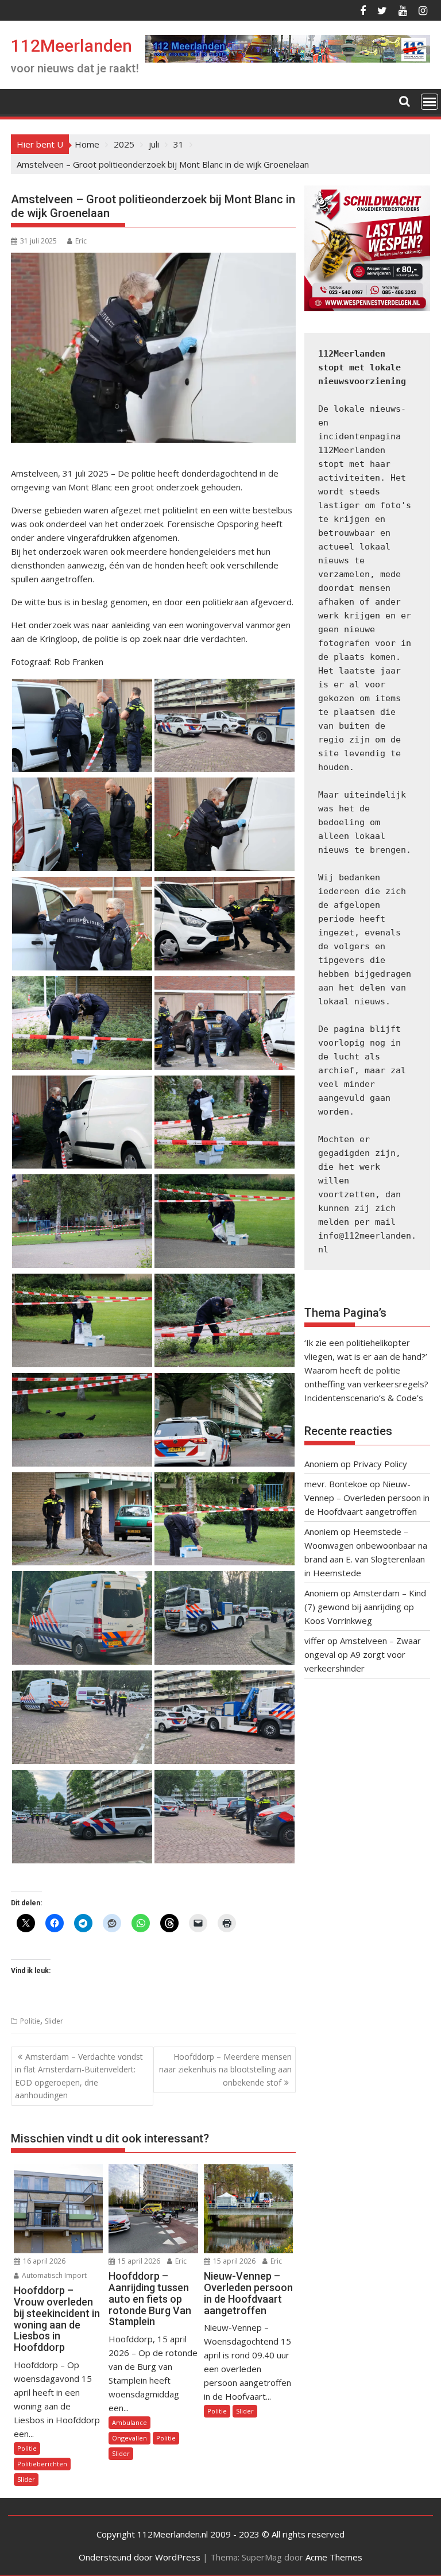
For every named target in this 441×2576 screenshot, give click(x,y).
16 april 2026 (43, 2261)
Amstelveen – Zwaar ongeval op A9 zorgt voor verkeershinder (363, 1654)
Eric (81, 241)
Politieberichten (42, 2464)
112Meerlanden (71, 46)
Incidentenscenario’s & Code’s (364, 1398)
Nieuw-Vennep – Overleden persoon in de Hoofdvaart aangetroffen (367, 1498)
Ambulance (129, 2422)
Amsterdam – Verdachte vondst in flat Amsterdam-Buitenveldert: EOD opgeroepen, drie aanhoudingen (79, 2076)
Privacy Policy (380, 1464)
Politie (30, 2021)
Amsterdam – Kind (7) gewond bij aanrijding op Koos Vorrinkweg (365, 1607)
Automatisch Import (53, 2275)
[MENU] (430, 102)
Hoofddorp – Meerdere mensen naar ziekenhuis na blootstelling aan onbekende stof (225, 2070)
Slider (54, 2021)
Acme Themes (334, 2557)
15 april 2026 (138, 2261)
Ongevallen (129, 2438)
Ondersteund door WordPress (140, 2557)
